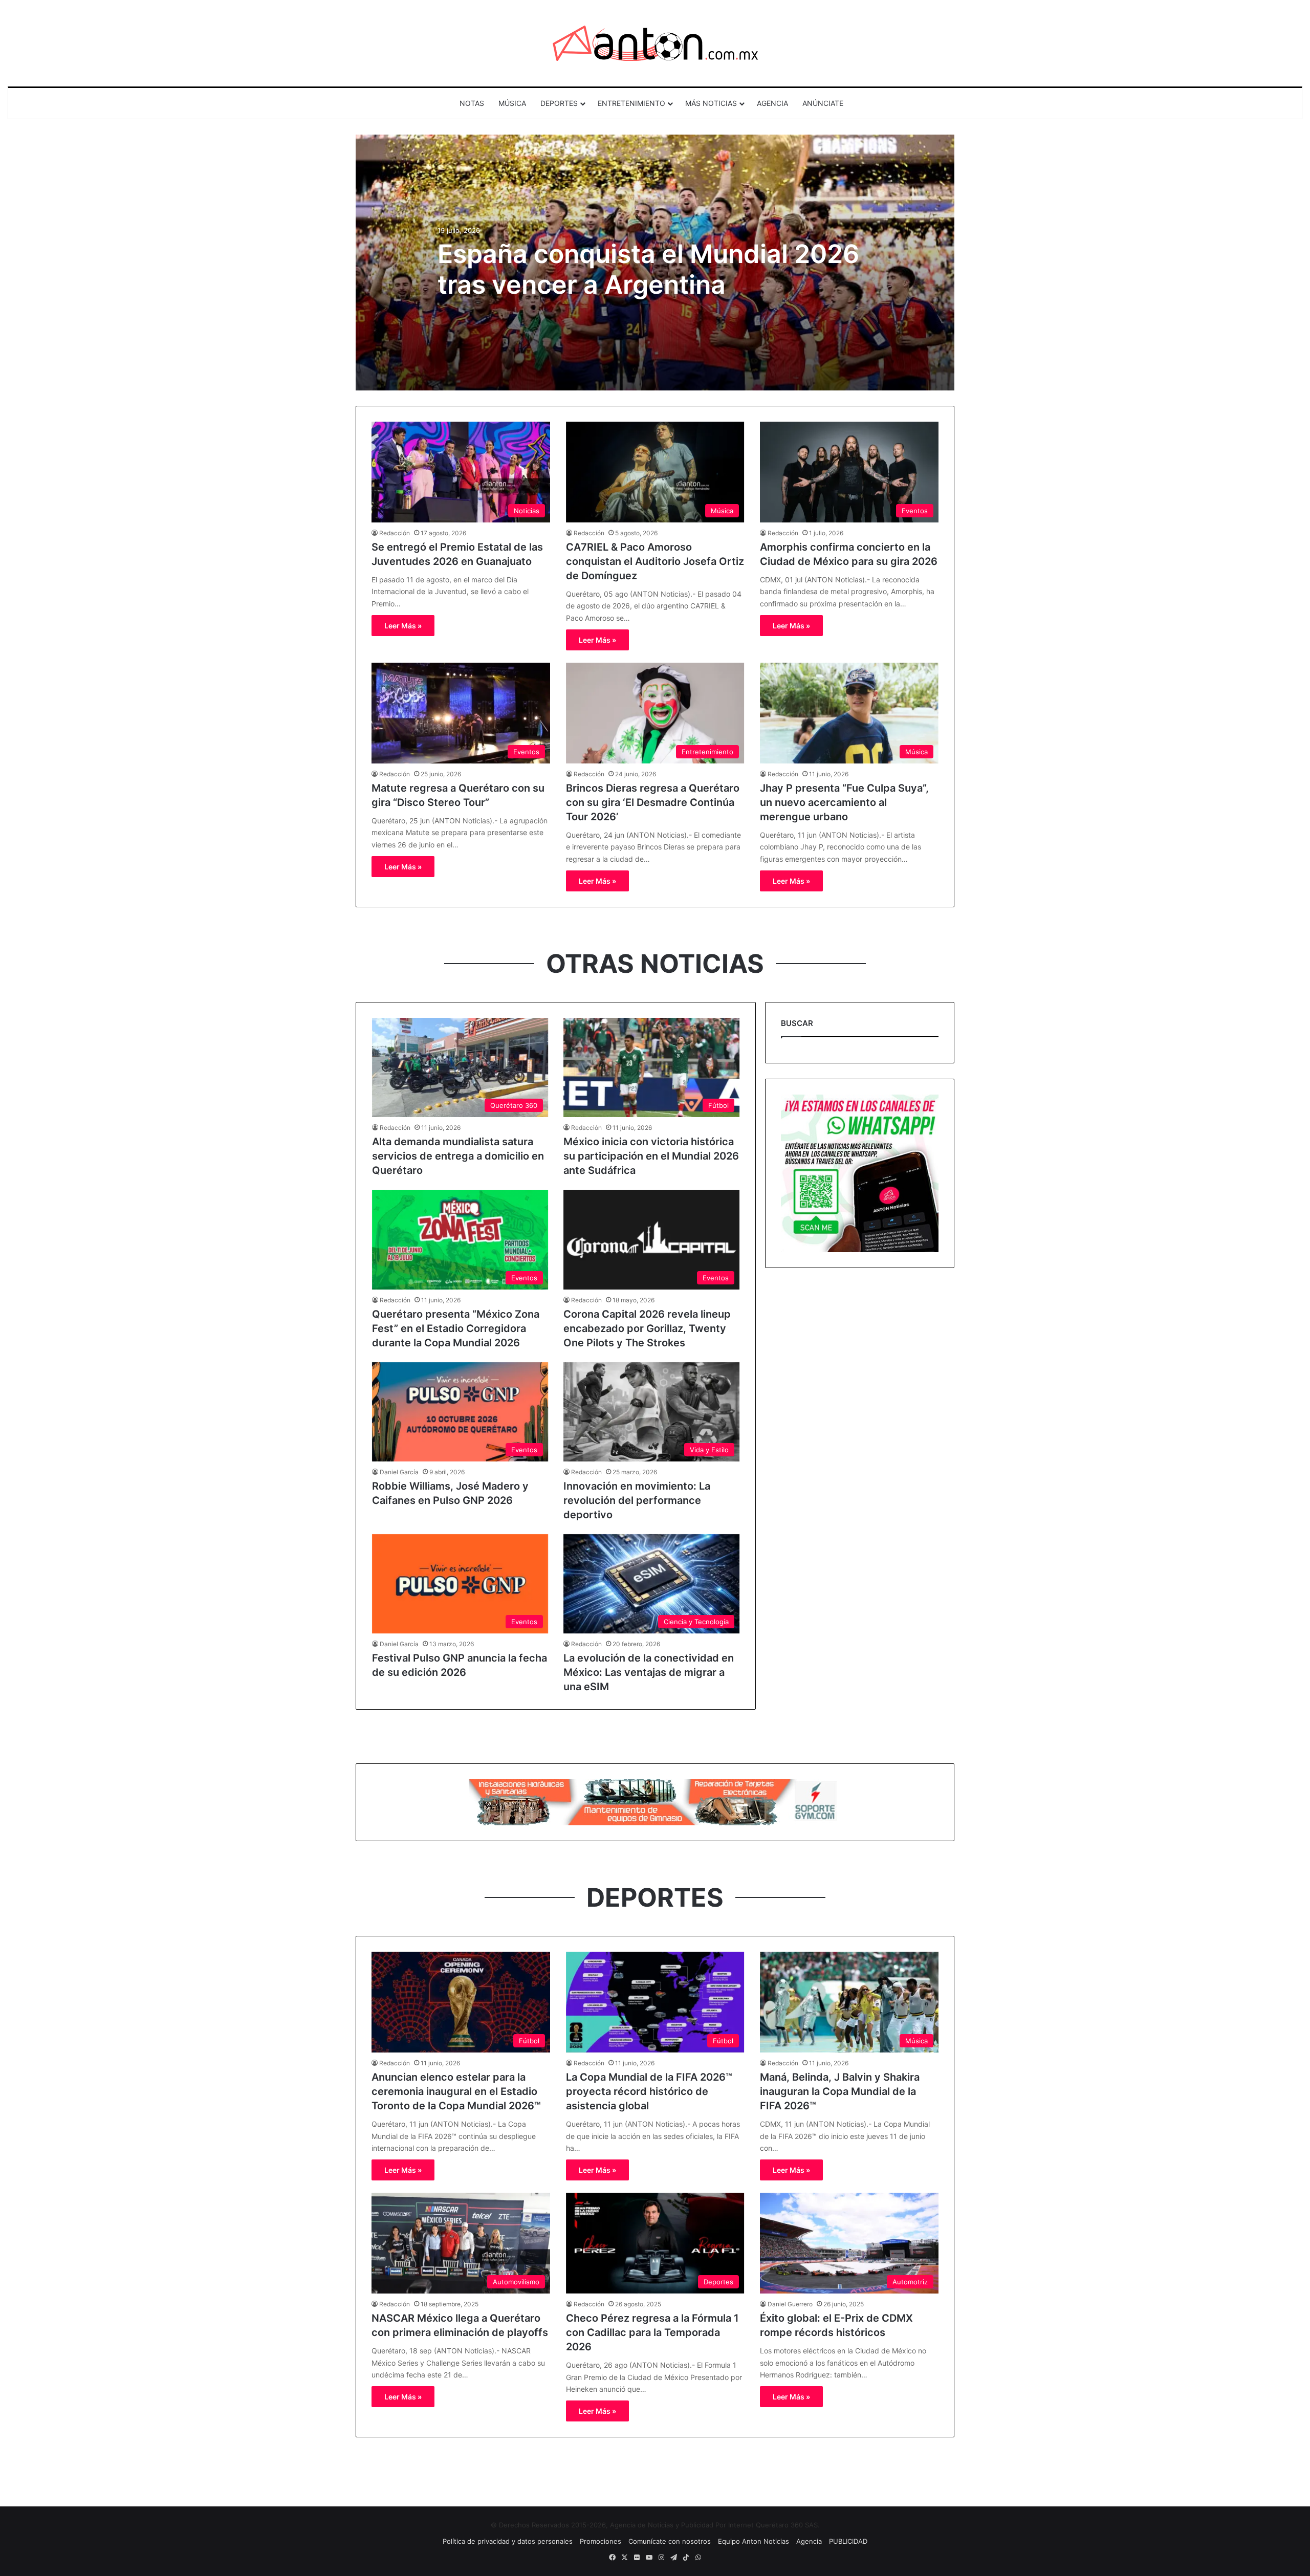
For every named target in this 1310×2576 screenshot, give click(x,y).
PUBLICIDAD (848, 2541)
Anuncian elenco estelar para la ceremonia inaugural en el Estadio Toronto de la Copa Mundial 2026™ (456, 2091)
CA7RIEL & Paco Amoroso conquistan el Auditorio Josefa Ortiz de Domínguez (655, 561)
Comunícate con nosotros (670, 2541)
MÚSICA (512, 103)
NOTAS (472, 103)
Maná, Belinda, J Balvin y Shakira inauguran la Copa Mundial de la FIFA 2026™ (840, 2091)
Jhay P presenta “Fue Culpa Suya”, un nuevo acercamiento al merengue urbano (844, 802)
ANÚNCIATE (823, 103)
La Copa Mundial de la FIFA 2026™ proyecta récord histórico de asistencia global (649, 2091)
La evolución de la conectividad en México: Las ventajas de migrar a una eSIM (649, 1672)
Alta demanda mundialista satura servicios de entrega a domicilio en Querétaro (458, 1156)
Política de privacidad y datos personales (508, 2541)
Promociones (601, 2541)
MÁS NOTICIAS (711, 103)
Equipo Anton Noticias (754, 2541)
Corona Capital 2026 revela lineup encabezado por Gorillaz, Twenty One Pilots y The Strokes (647, 1328)
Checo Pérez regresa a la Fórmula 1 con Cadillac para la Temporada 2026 (652, 2332)
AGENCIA (772, 103)
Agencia (809, 2541)
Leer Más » (403, 626)
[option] (655, 263)
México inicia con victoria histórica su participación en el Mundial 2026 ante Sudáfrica (651, 1156)
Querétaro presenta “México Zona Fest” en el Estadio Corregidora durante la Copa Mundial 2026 (456, 1328)
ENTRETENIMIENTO (631, 103)
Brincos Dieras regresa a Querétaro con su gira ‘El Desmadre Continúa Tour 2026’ (653, 802)
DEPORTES (559, 103)
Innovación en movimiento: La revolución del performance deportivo (637, 1500)
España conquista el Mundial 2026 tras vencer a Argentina (648, 269)
